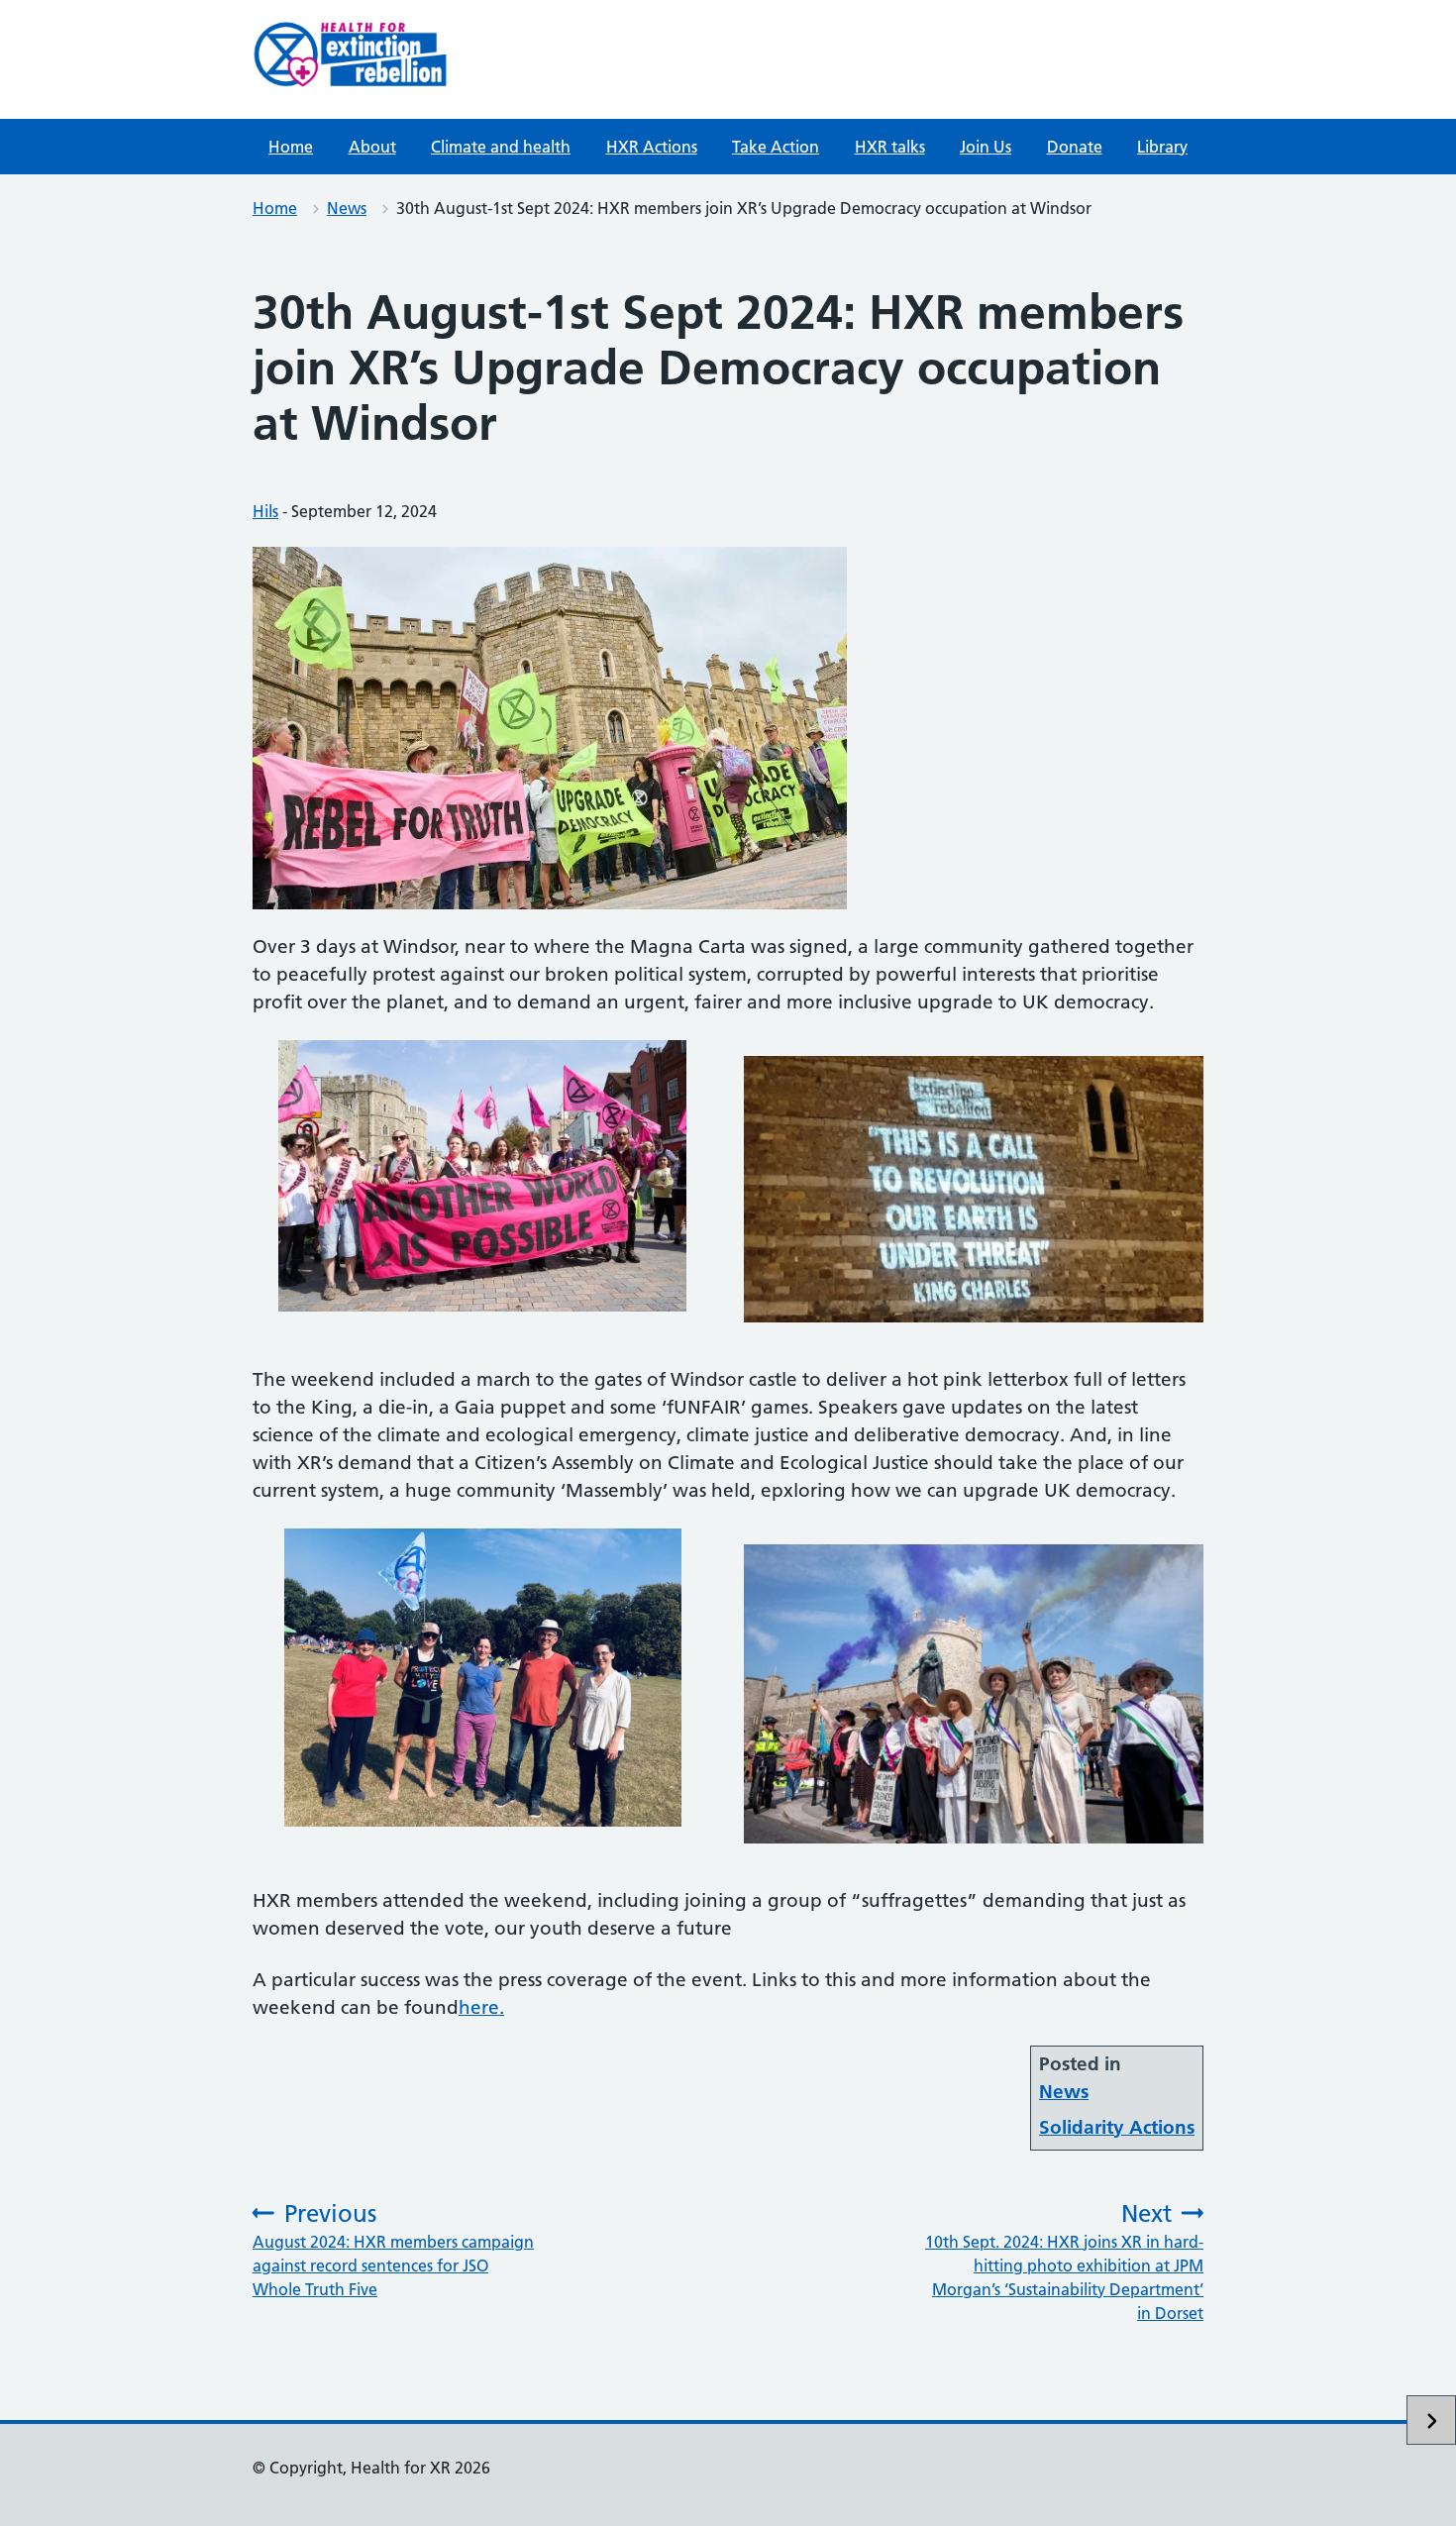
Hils (265, 511)
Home (291, 147)
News (347, 208)
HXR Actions (652, 147)
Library (1162, 147)
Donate (1075, 147)
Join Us (986, 147)
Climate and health (501, 147)
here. (481, 2007)
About (372, 147)
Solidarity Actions (1117, 2127)
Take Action (776, 147)
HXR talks (890, 147)
